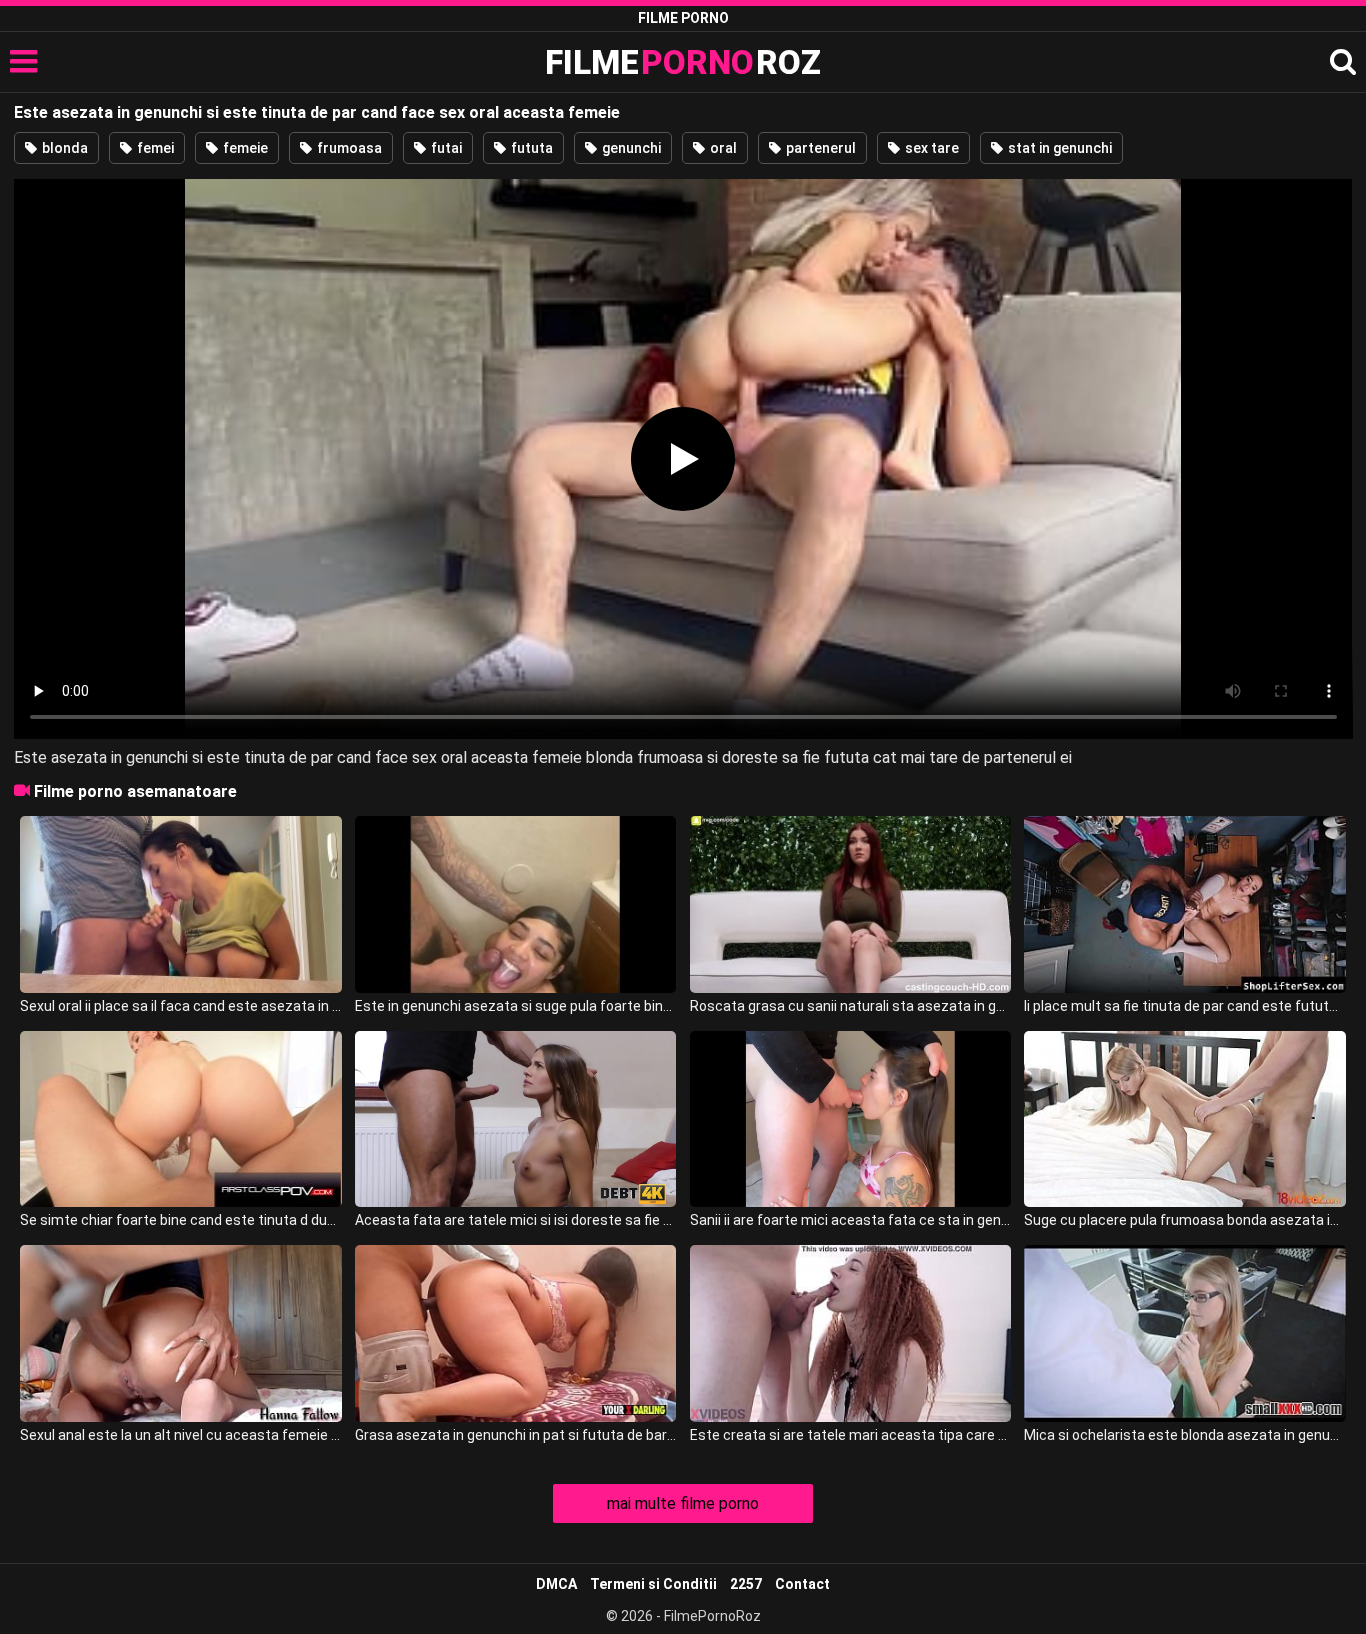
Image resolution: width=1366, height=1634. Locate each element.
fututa (530, 148)
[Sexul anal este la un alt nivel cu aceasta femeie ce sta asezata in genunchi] (180, 1333)
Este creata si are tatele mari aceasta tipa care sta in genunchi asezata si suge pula (850, 1435)
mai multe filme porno (683, 1503)
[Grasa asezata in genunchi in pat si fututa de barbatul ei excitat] (515, 1333)
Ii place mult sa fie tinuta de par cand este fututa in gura (1184, 1006)
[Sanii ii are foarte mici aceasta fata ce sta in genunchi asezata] (850, 1119)
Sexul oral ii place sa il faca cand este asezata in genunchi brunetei (180, 1006)
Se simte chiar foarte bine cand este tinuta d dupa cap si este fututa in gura (180, 1220)
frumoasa (348, 148)
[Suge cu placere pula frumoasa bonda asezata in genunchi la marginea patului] (1184, 1119)
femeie (244, 148)
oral (722, 148)
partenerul (819, 148)
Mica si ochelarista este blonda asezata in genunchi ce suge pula (1184, 1435)
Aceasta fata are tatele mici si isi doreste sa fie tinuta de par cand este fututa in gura (515, 1220)
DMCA (556, 1584)
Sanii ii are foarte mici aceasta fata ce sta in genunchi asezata (850, 1220)
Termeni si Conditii (653, 1584)
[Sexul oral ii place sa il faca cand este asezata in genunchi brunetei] (180, 904)
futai (445, 148)
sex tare (930, 148)
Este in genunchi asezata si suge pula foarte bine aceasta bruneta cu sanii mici (515, 1006)
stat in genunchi (1058, 148)
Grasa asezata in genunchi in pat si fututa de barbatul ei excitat (515, 1435)
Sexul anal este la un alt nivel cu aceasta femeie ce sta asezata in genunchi (180, 1435)
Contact (802, 1584)
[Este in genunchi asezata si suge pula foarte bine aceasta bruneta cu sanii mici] (515, 904)
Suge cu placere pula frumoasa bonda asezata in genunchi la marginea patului (1184, 1220)
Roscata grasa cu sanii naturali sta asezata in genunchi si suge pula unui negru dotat (850, 1006)
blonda (63, 148)
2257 (746, 1584)
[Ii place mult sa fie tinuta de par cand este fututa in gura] (1184, 904)
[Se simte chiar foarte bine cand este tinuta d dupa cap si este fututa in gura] (180, 1119)
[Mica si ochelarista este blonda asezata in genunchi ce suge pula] (1184, 1333)
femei (154, 148)
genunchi (630, 148)
